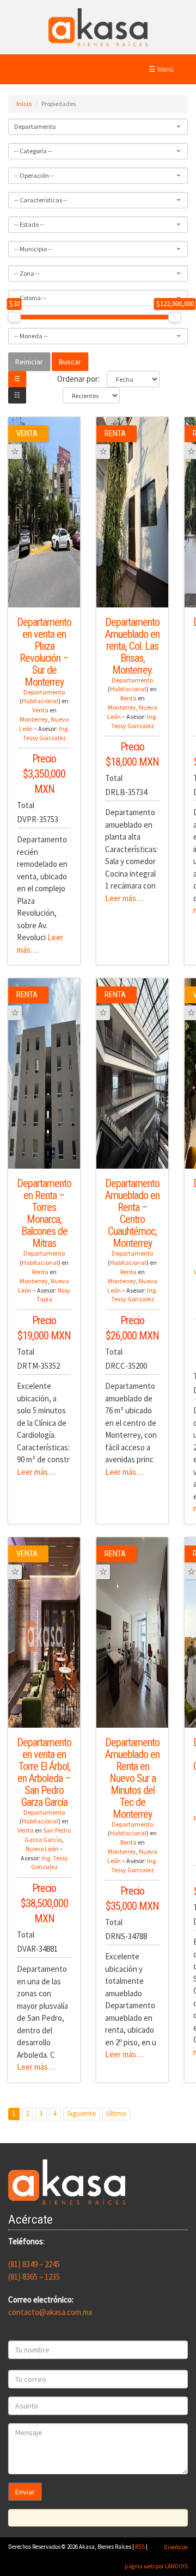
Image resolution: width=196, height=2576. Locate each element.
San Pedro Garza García (48, 1835)
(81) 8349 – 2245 (34, 2264)
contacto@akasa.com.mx (50, 2312)
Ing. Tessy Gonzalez (46, 733)
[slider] (14, 317)
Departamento (44, 692)
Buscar (70, 362)
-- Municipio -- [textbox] (33, 249)
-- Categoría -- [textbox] (33, 151)
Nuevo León (42, 1849)
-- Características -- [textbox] (41, 200)
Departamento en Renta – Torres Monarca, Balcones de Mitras (44, 1213)
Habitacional (40, 701)
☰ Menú (161, 69)
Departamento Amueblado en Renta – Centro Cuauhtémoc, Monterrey (132, 1213)
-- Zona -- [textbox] (27, 273)
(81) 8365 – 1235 (34, 2277)
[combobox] (98, 127)
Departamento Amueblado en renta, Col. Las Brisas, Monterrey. (132, 646)
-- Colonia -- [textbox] (30, 298)
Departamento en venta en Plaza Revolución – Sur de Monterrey (44, 652)
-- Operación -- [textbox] (34, 175)
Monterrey (34, 719)
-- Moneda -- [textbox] (31, 336)
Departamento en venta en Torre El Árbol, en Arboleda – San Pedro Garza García (44, 1772)
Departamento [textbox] (35, 126)
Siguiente (82, 2113)
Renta (128, 698)
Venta (40, 710)
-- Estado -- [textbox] (29, 224)
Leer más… (124, 898)
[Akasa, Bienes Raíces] (98, 26)
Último (116, 2113)
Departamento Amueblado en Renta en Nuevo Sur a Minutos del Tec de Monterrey (132, 1778)
